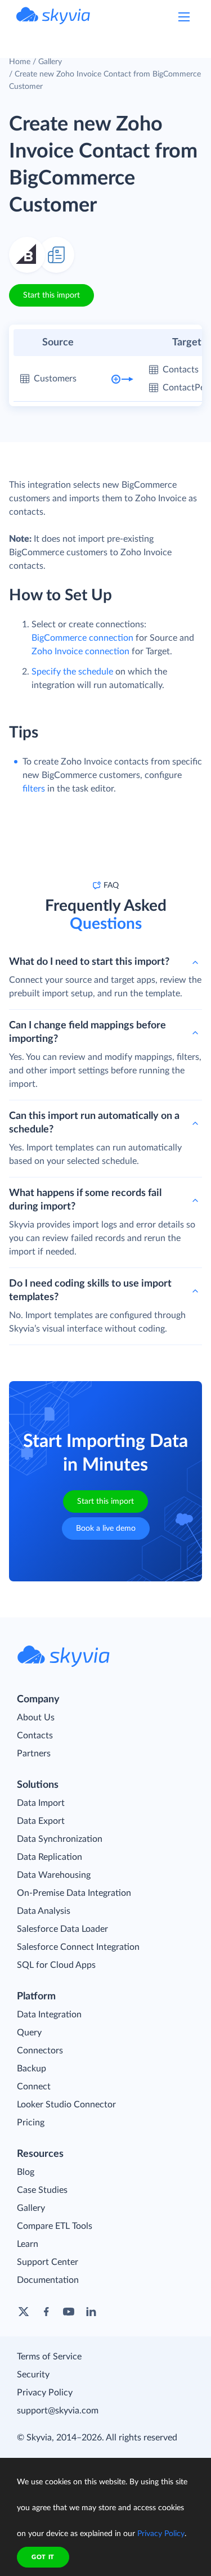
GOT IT (43, 2557)
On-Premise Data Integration (74, 1893)
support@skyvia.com (58, 2411)
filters (34, 789)
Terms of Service (49, 2357)
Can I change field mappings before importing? (87, 1032)
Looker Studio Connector (66, 2105)
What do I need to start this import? (89, 962)
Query (29, 2033)
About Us (36, 1718)
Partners (34, 1754)
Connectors (40, 2051)
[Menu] (184, 17)
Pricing (31, 2123)
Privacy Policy (45, 2393)
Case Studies (42, 2190)
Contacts (35, 1736)
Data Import (41, 1803)
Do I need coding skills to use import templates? (90, 1291)
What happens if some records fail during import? (85, 1200)
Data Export (41, 1821)
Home (20, 62)
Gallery (50, 62)
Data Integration (49, 2015)
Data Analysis (44, 1911)
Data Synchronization (60, 1839)
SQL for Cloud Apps (56, 1965)
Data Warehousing (54, 1875)
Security (33, 2375)
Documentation (48, 2280)
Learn (28, 2244)
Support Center (48, 2262)
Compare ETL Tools (55, 2226)
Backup (32, 2069)
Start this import (51, 295)
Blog (26, 2172)
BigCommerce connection (82, 638)
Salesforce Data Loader (62, 1929)
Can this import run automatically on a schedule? (94, 1123)
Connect (34, 2087)
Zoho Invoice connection (80, 651)
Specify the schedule (72, 672)
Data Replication (50, 1857)
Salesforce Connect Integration (78, 1947)
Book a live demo (106, 1528)
